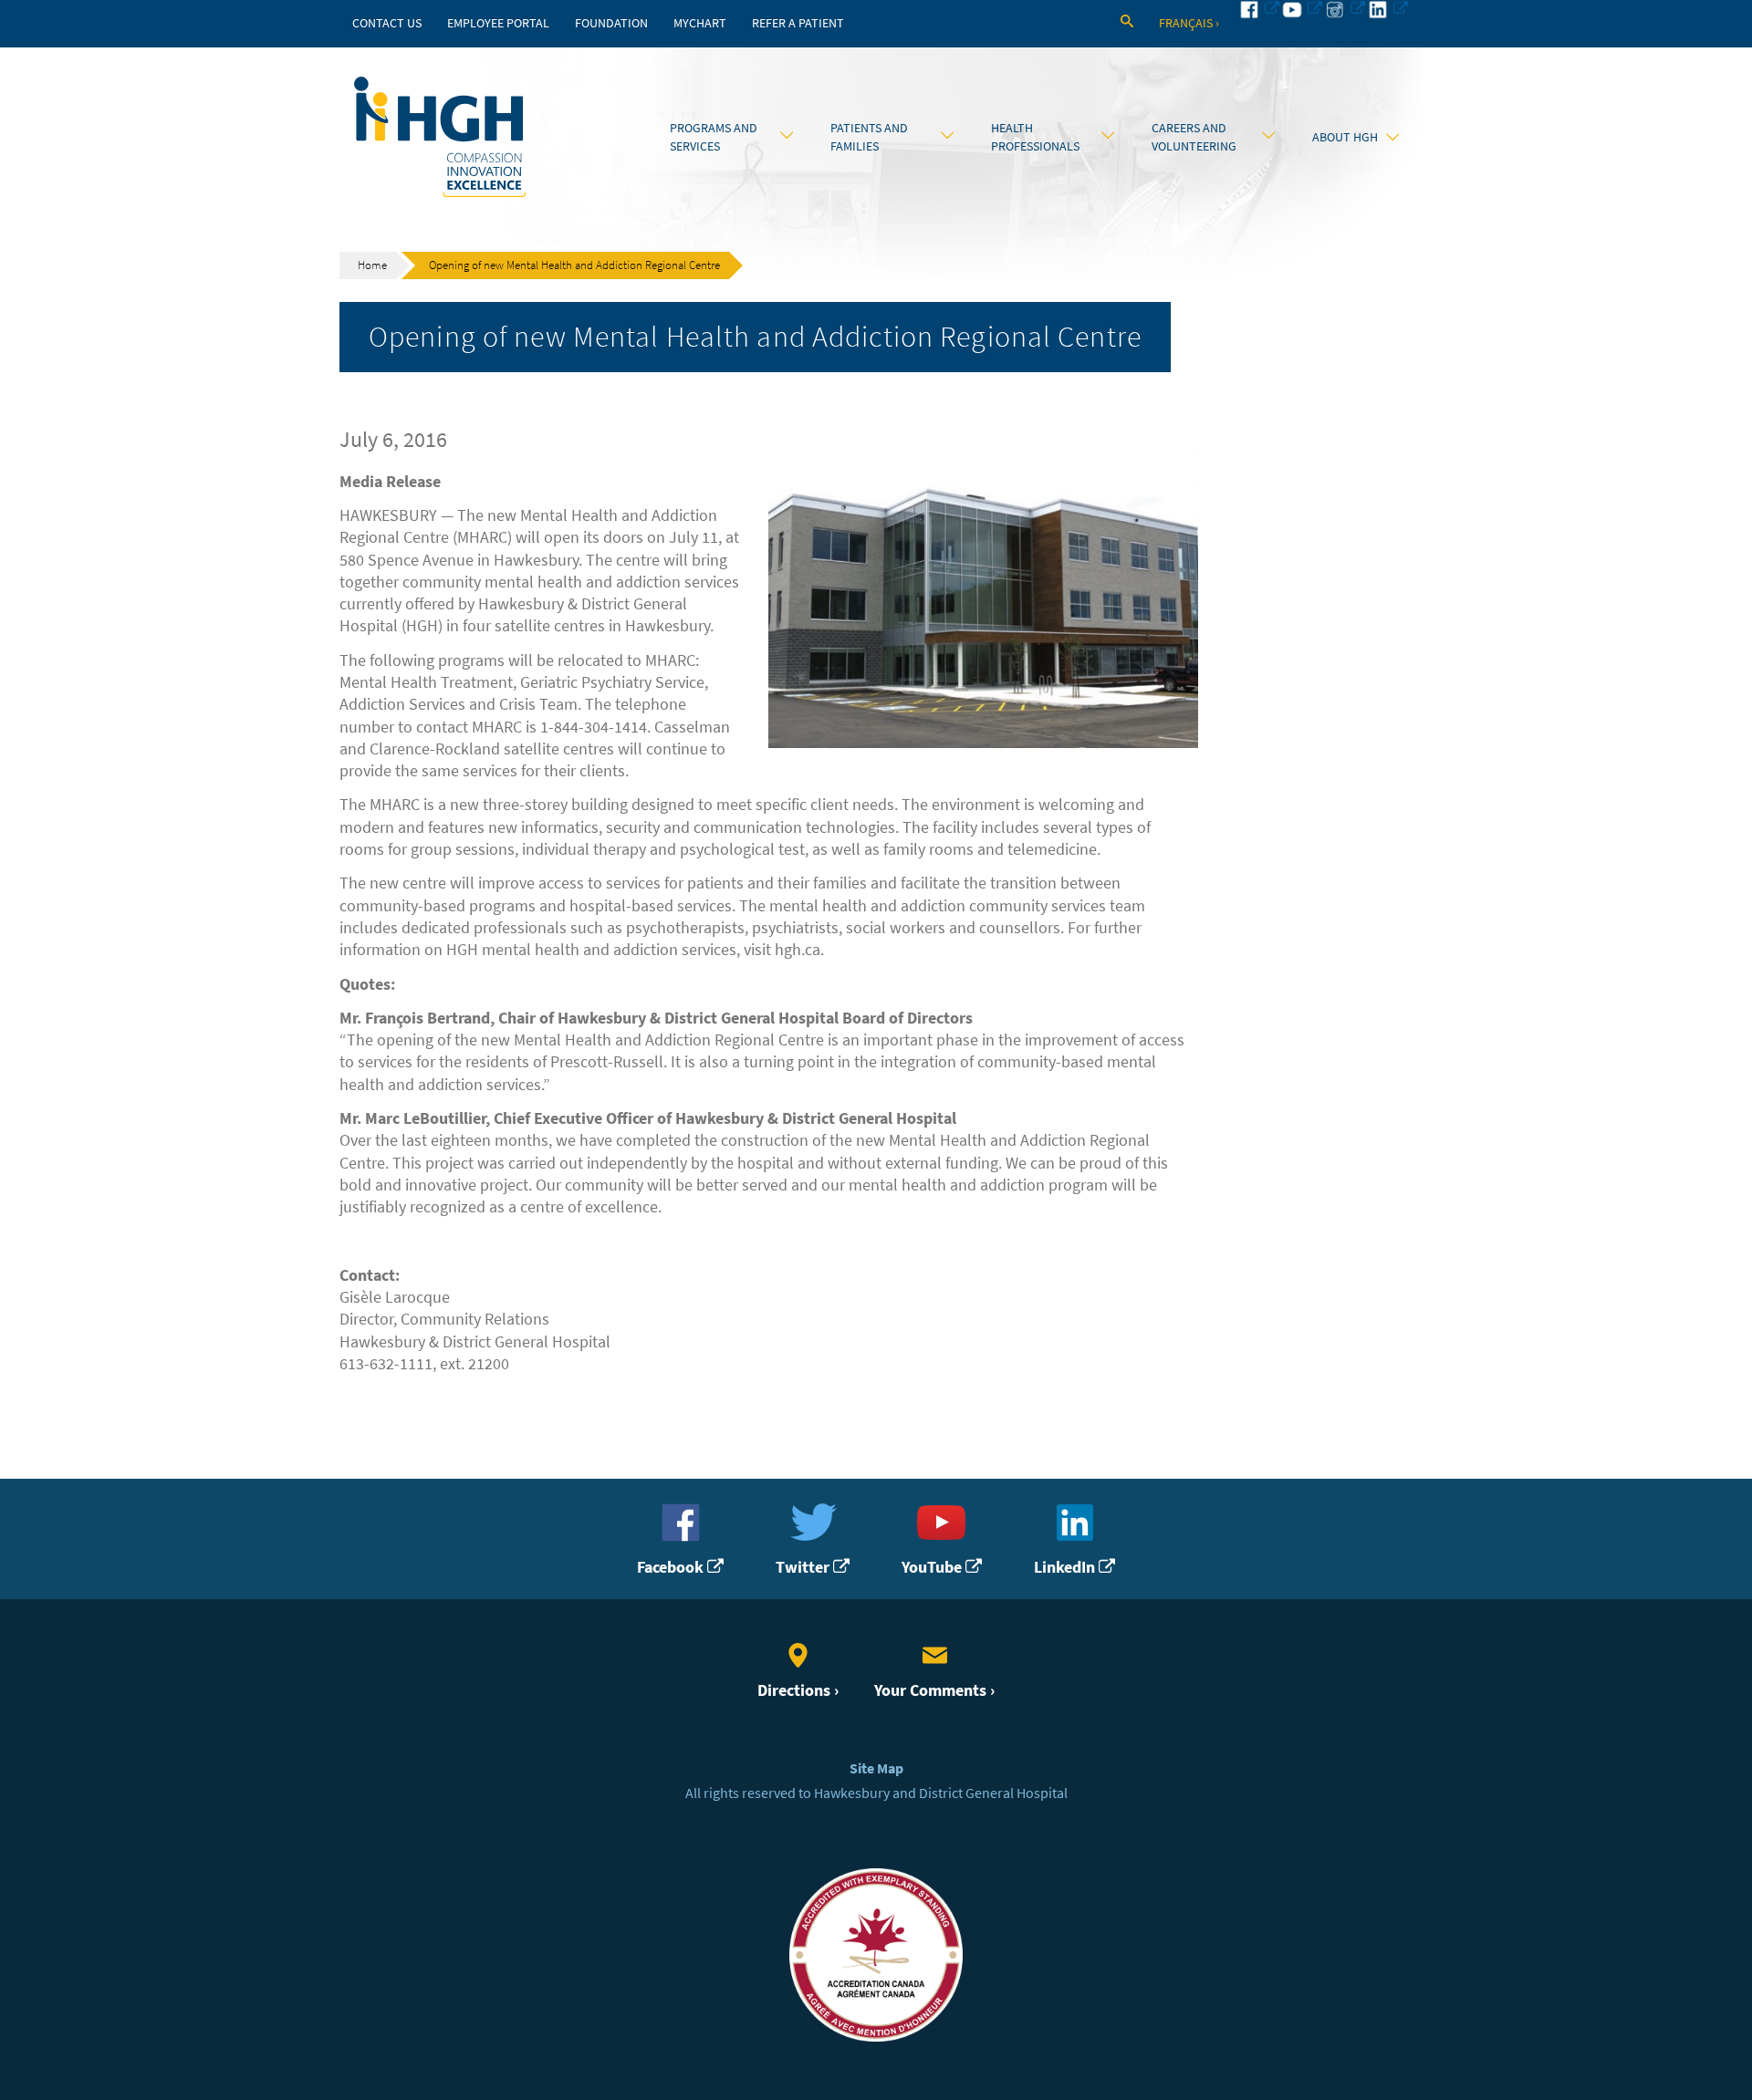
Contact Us (387, 23)
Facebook (672, 1567)
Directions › (798, 1690)
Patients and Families (869, 137)
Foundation (611, 23)
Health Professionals (1035, 137)
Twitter (804, 1567)
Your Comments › (934, 1690)
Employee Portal (498, 23)
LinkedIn (1066, 1567)
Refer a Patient (798, 23)
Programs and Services (714, 137)
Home (372, 265)
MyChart (700, 23)
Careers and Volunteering (1194, 137)
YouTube (933, 1567)
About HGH (1345, 137)
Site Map (876, 1768)
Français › (1189, 23)
